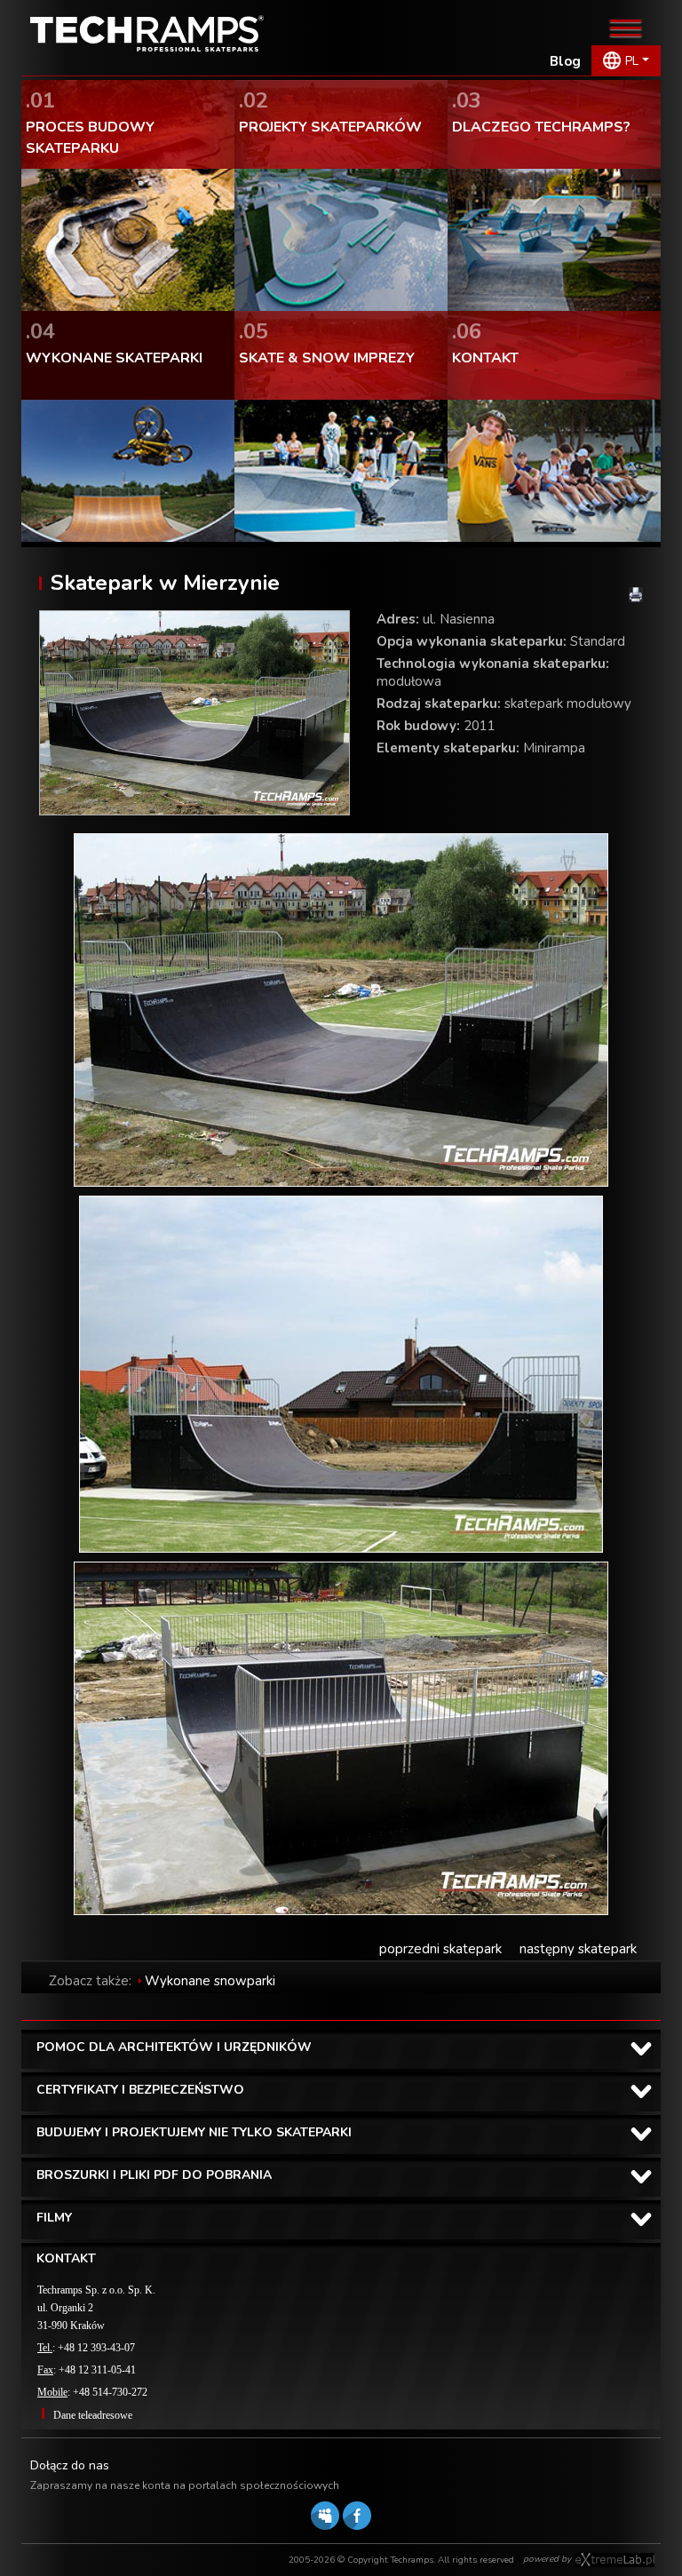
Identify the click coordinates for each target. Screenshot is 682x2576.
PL (632, 61)
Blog (565, 61)
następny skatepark (578, 1949)
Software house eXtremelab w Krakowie (615, 2560)
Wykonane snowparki (210, 1981)
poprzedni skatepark (440, 1949)
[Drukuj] (636, 595)
